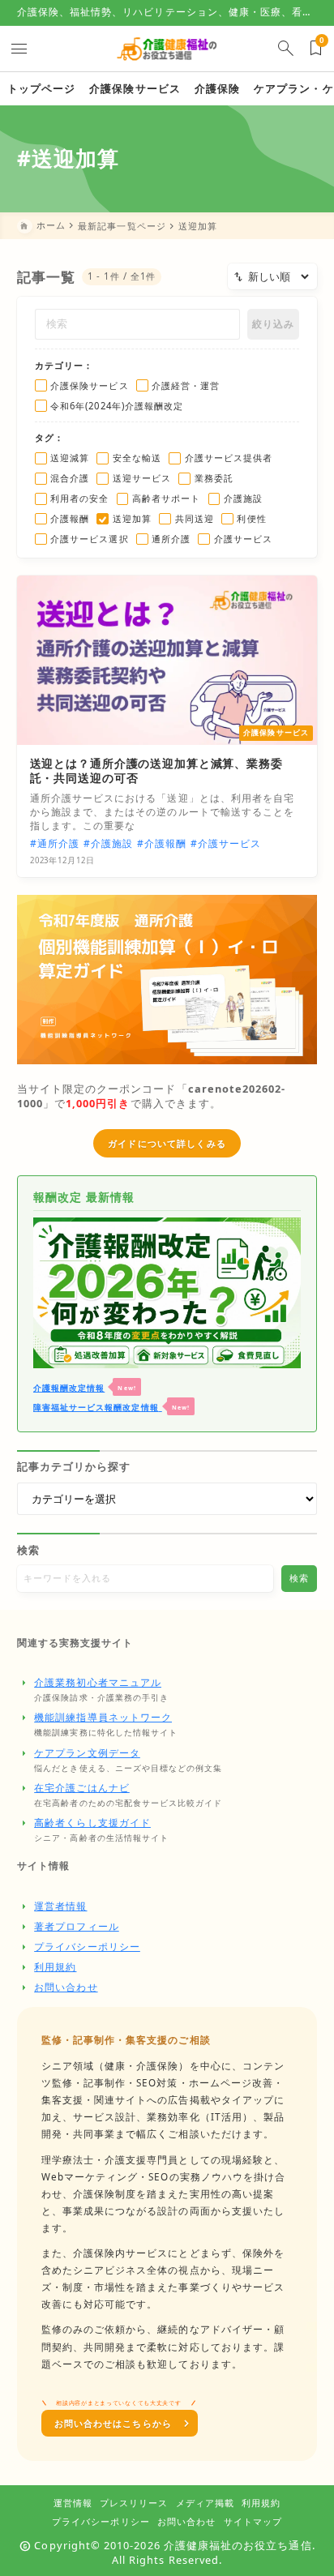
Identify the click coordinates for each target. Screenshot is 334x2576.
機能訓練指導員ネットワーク (103, 1717)
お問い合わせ (66, 1987)
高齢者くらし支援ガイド (92, 1823)
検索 (28, 1550)
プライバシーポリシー (87, 1947)
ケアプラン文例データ (87, 1753)
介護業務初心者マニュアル (98, 1682)
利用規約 (55, 1967)
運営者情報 (60, 1906)
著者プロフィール (77, 1926)
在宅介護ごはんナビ (82, 1788)
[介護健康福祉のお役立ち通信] (167, 48)
